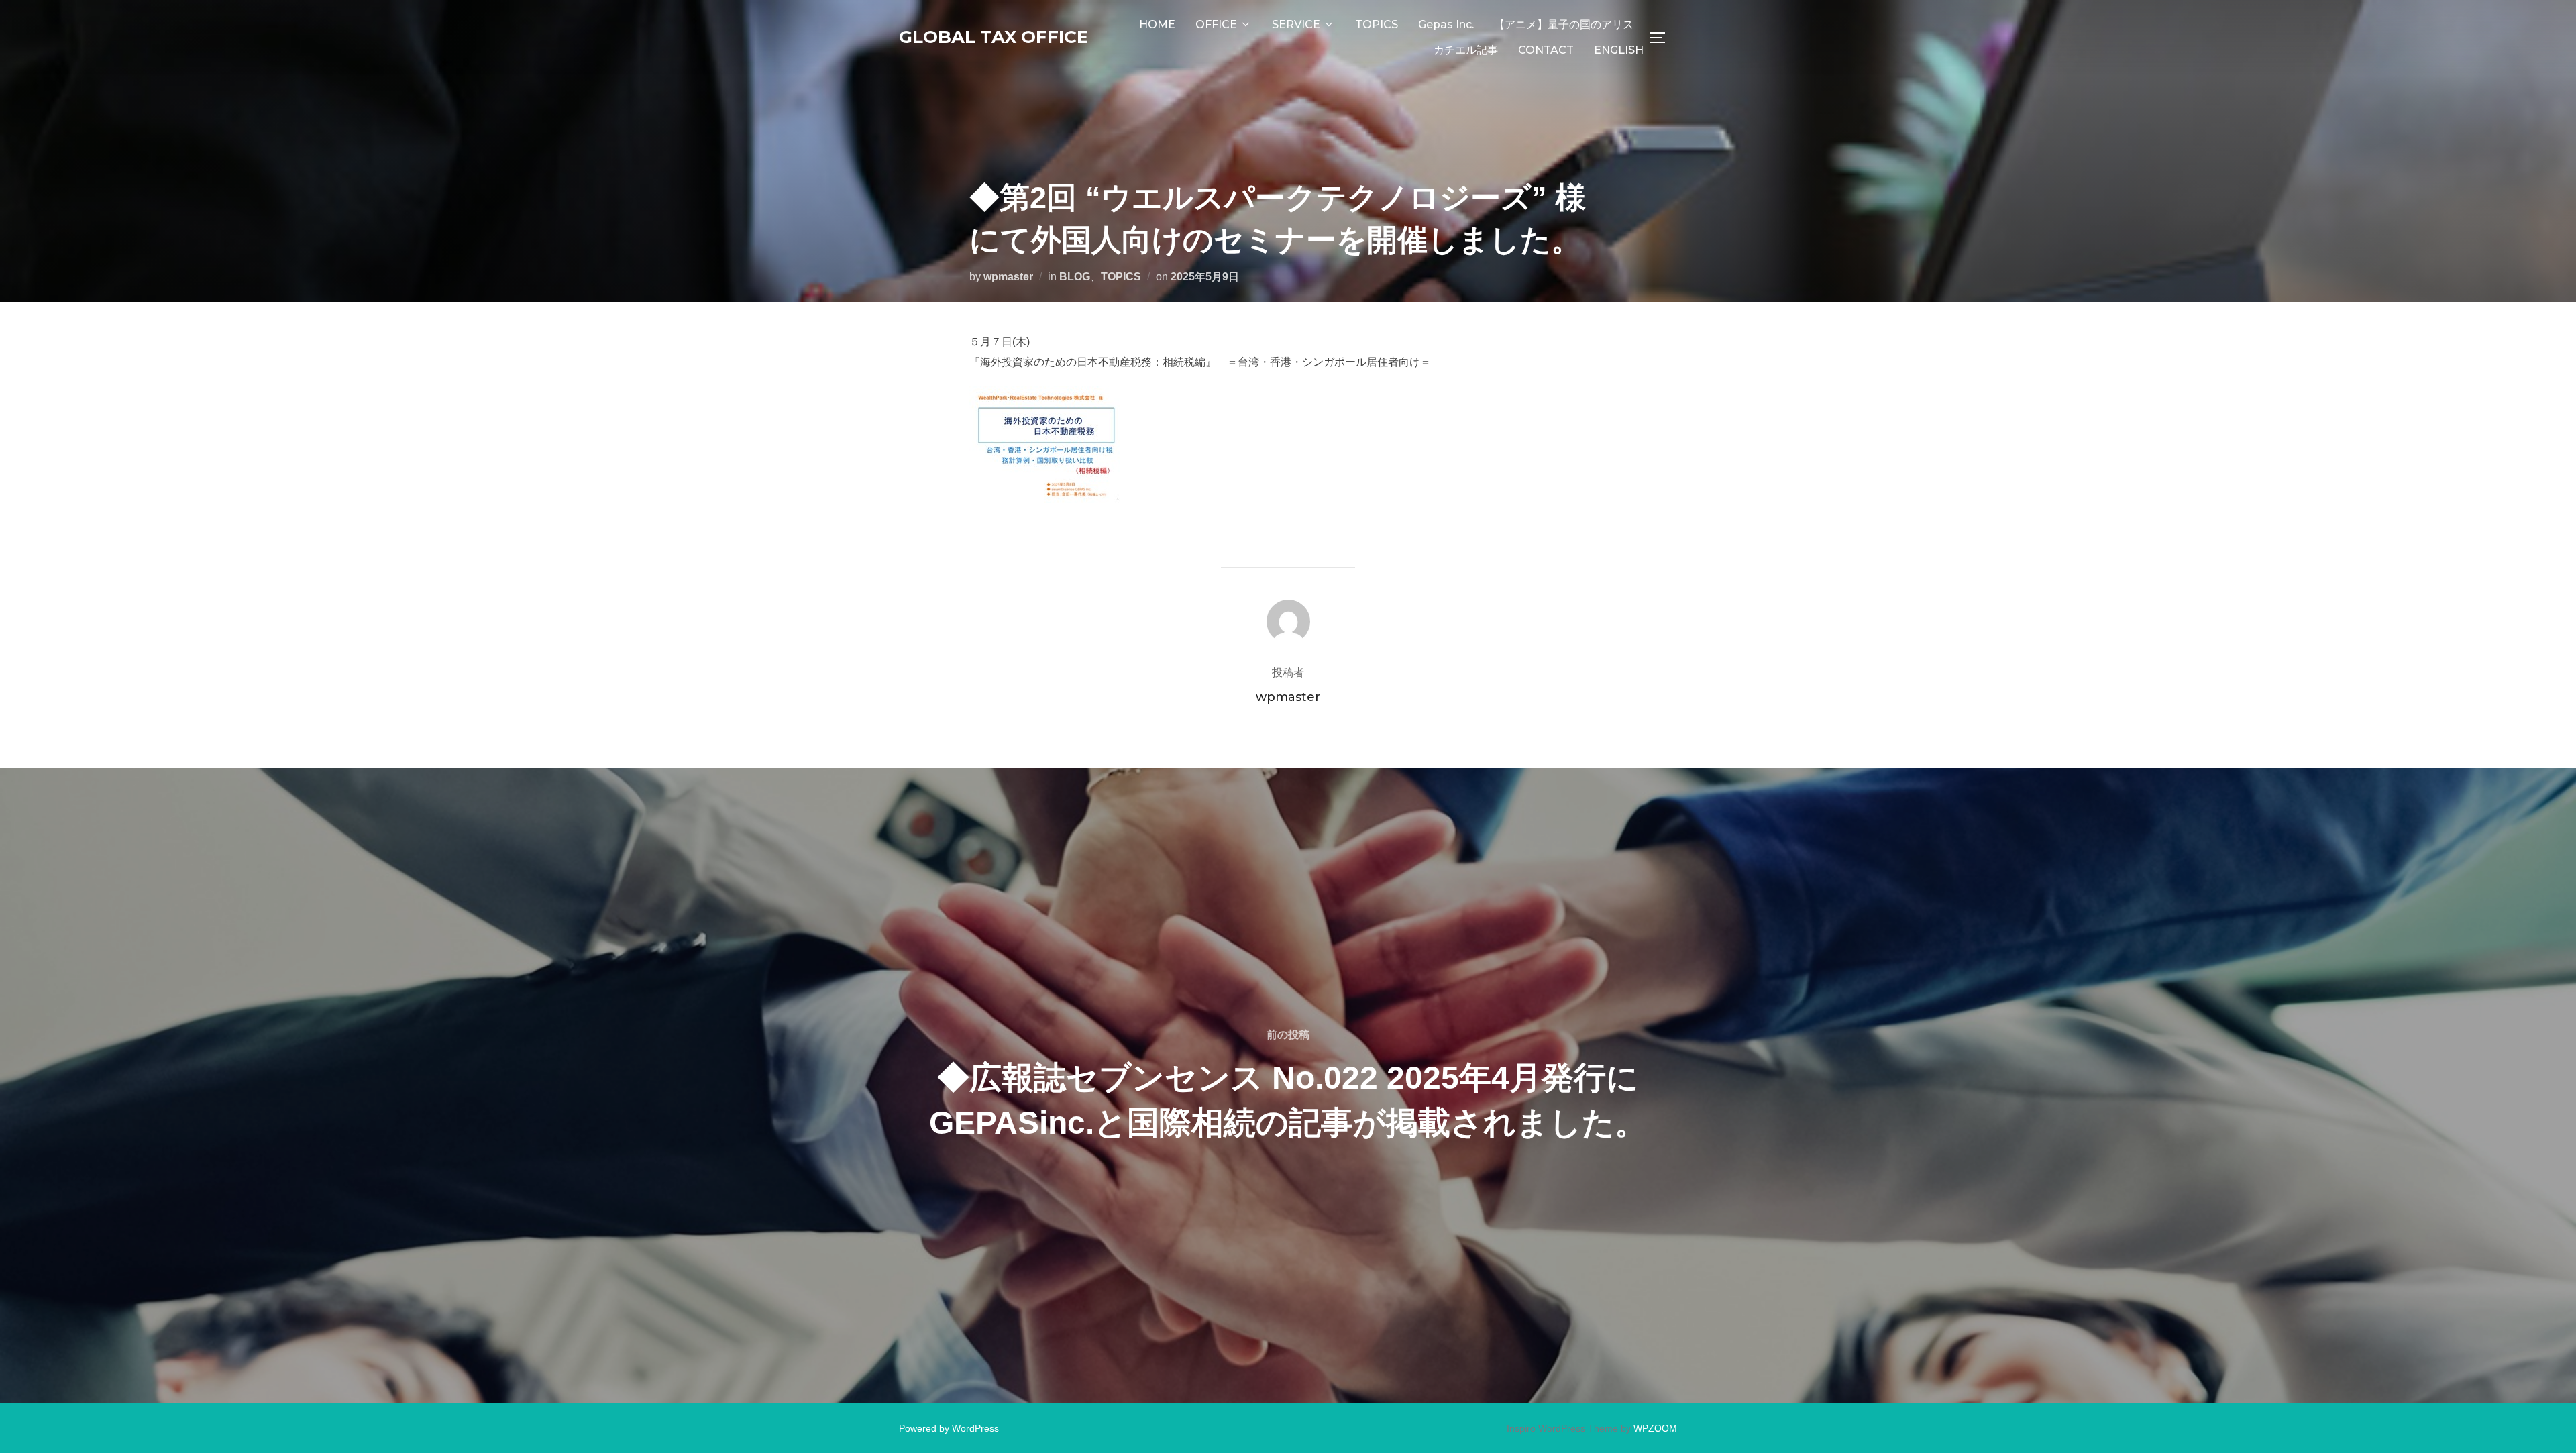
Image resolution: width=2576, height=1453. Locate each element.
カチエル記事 (1466, 50)
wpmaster (1008, 277)
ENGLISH (1619, 50)
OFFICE (1216, 24)
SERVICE (1296, 24)
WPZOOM (1655, 1428)
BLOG (1075, 277)
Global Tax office (994, 37)
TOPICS (1377, 24)
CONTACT (1546, 50)
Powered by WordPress (949, 1428)
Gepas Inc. (1446, 24)
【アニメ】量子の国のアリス (1564, 24)
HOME (1157, 24)
